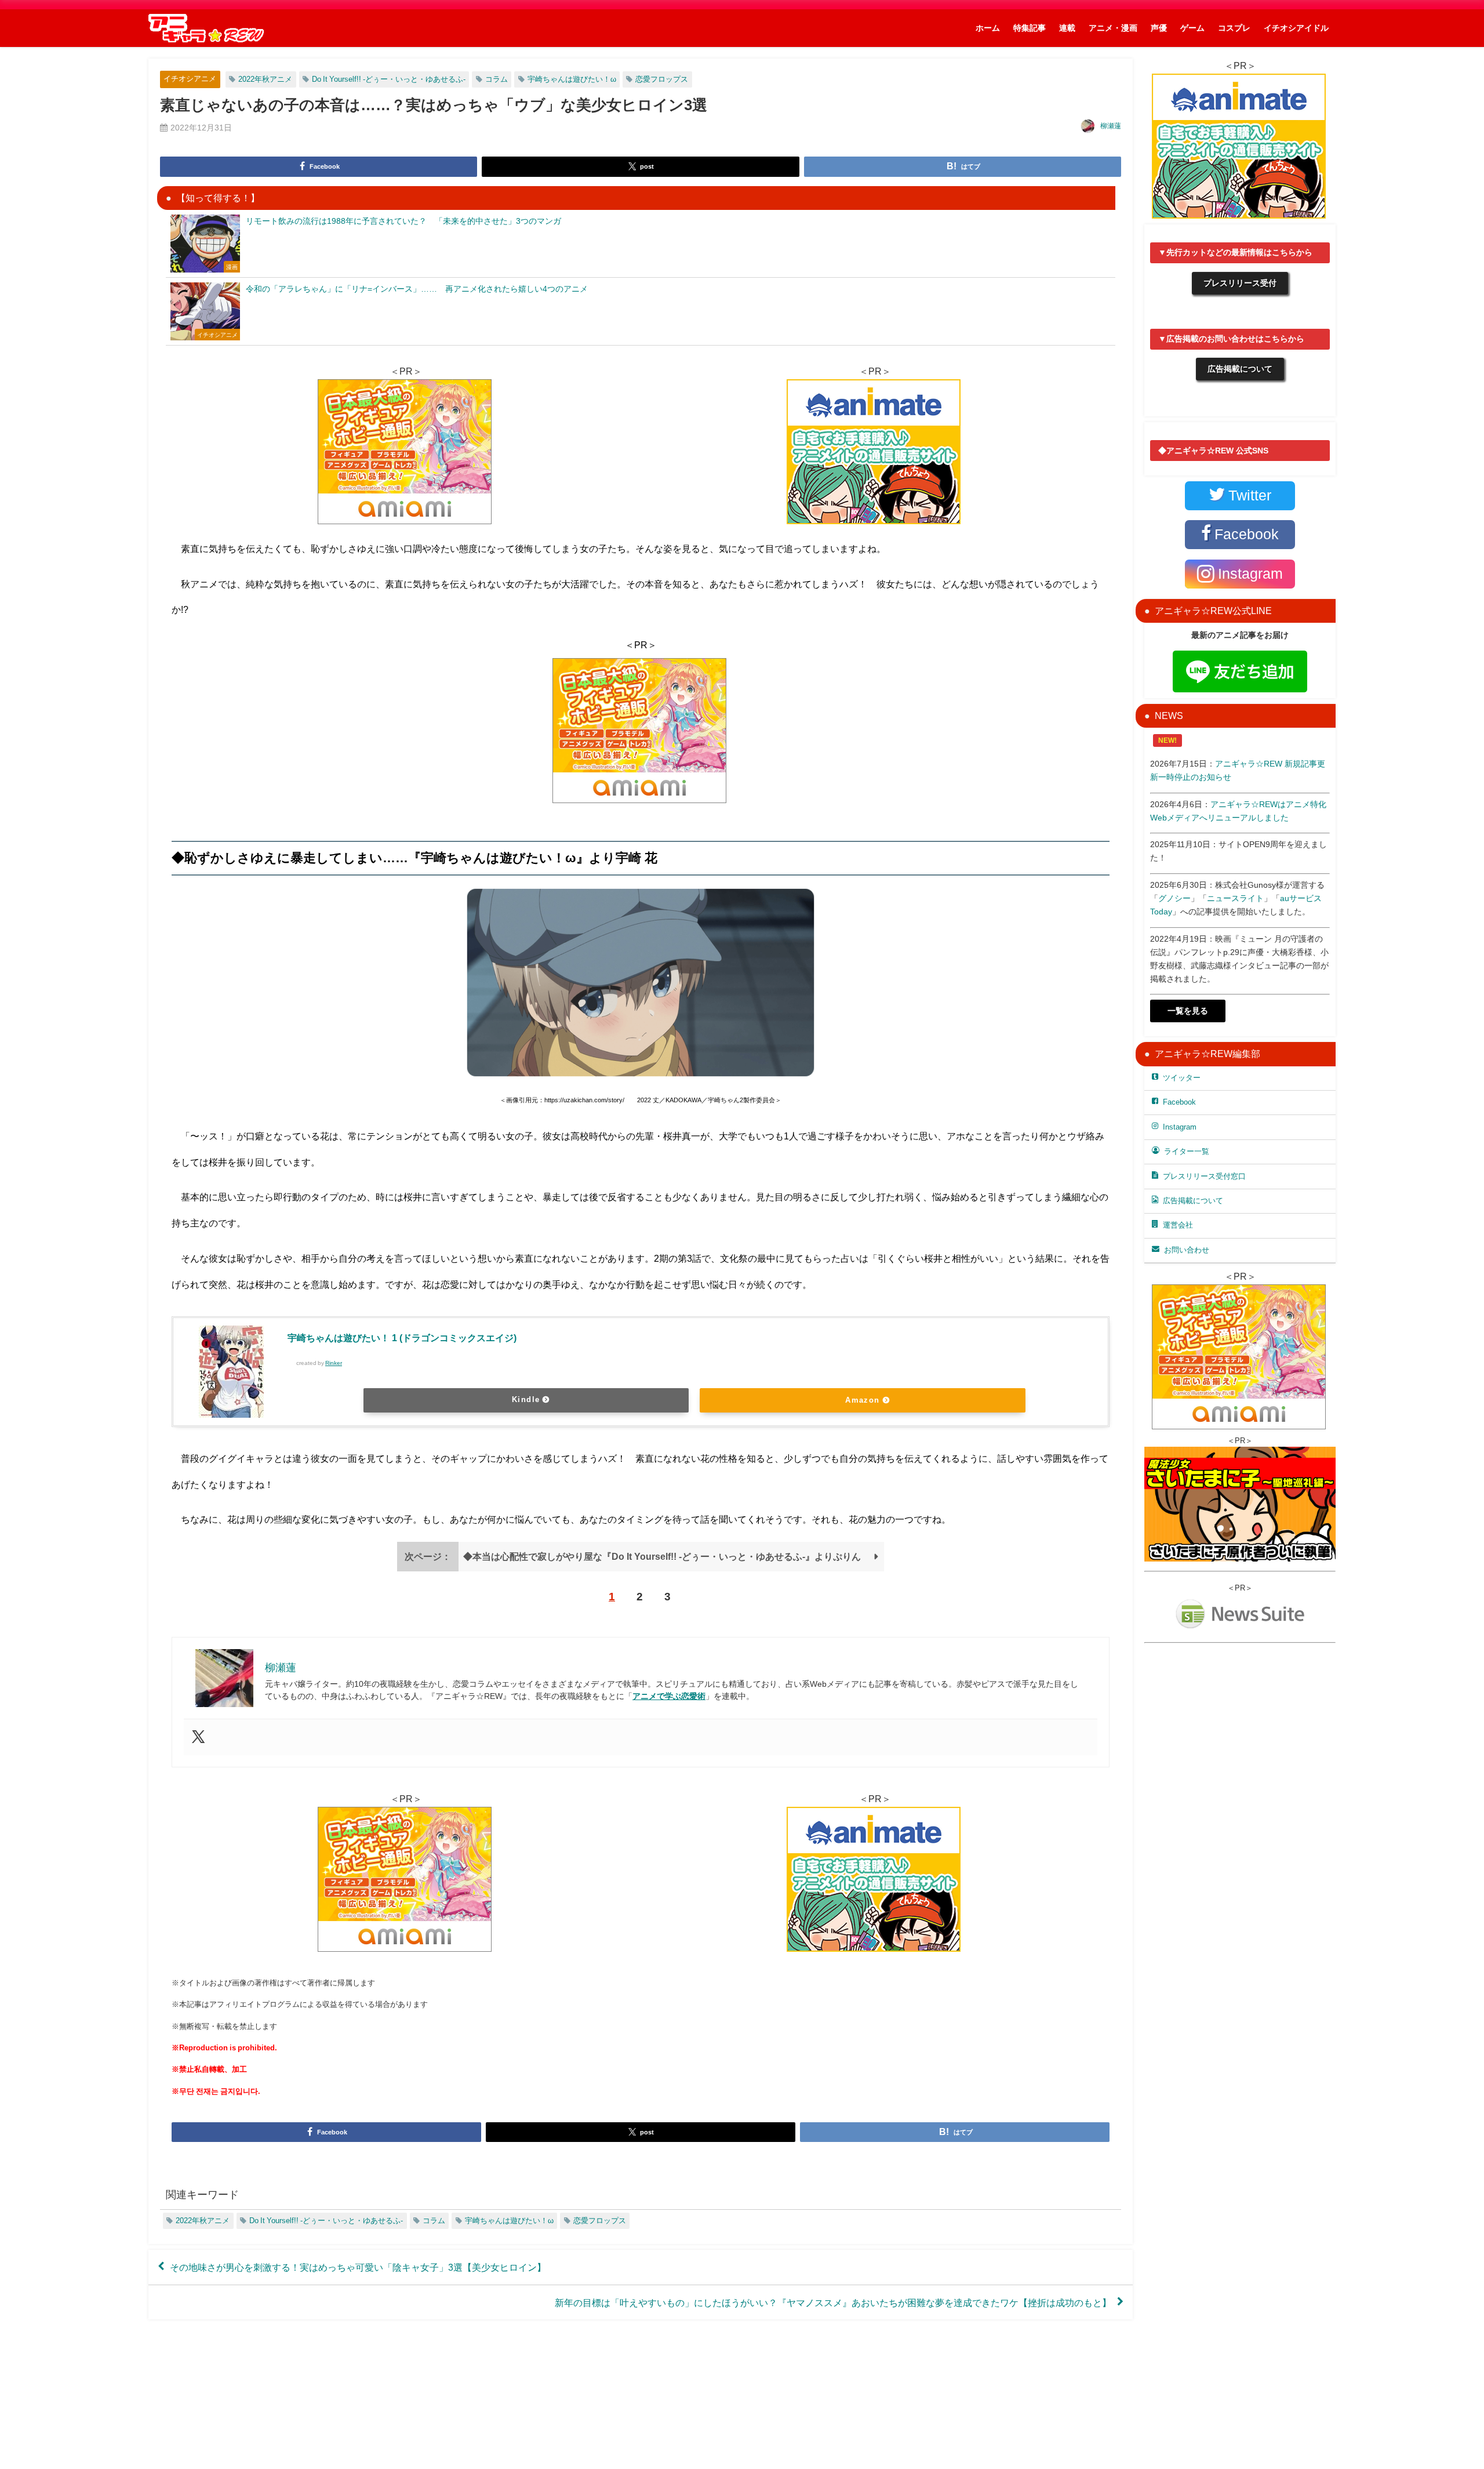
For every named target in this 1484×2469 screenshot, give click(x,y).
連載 (1067, 28)
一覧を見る (1188, 1011)
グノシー (1174, 898)
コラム (497, 79)
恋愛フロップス (662, 79)
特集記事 (1030, 28)
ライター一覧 (1187, 1151)
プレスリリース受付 (1240, 283)
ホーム (988, 28)
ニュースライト (1235, 898)
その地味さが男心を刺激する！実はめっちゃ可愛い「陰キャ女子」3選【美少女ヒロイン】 (358, 2267)
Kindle (526, 1399)
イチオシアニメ (190, 79)
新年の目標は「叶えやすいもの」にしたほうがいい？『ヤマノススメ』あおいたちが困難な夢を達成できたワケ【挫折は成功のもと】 (833, 2302)
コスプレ (1234, 28)
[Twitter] (198, 1737)
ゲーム (1192, 28)
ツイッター (1182, 1078)
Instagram (1180, 1127)
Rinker (334, 1363)
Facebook (1179, 1102)
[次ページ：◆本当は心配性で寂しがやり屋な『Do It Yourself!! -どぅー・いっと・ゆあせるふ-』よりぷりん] (641, 1568)
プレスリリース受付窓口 (1204, 1176)
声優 (1159, 28)
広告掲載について (1240, 369)
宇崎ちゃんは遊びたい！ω (572, 79)
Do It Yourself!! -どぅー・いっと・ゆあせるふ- (389, 79)
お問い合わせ (1187, 1250)
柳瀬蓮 (1111, 126)
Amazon (863, 1400)
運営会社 (1178, 1225)
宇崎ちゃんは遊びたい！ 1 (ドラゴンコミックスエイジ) (402, 1338)
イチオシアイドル (1296, 28)
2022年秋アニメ (265, 79)
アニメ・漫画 (1113, 28)
